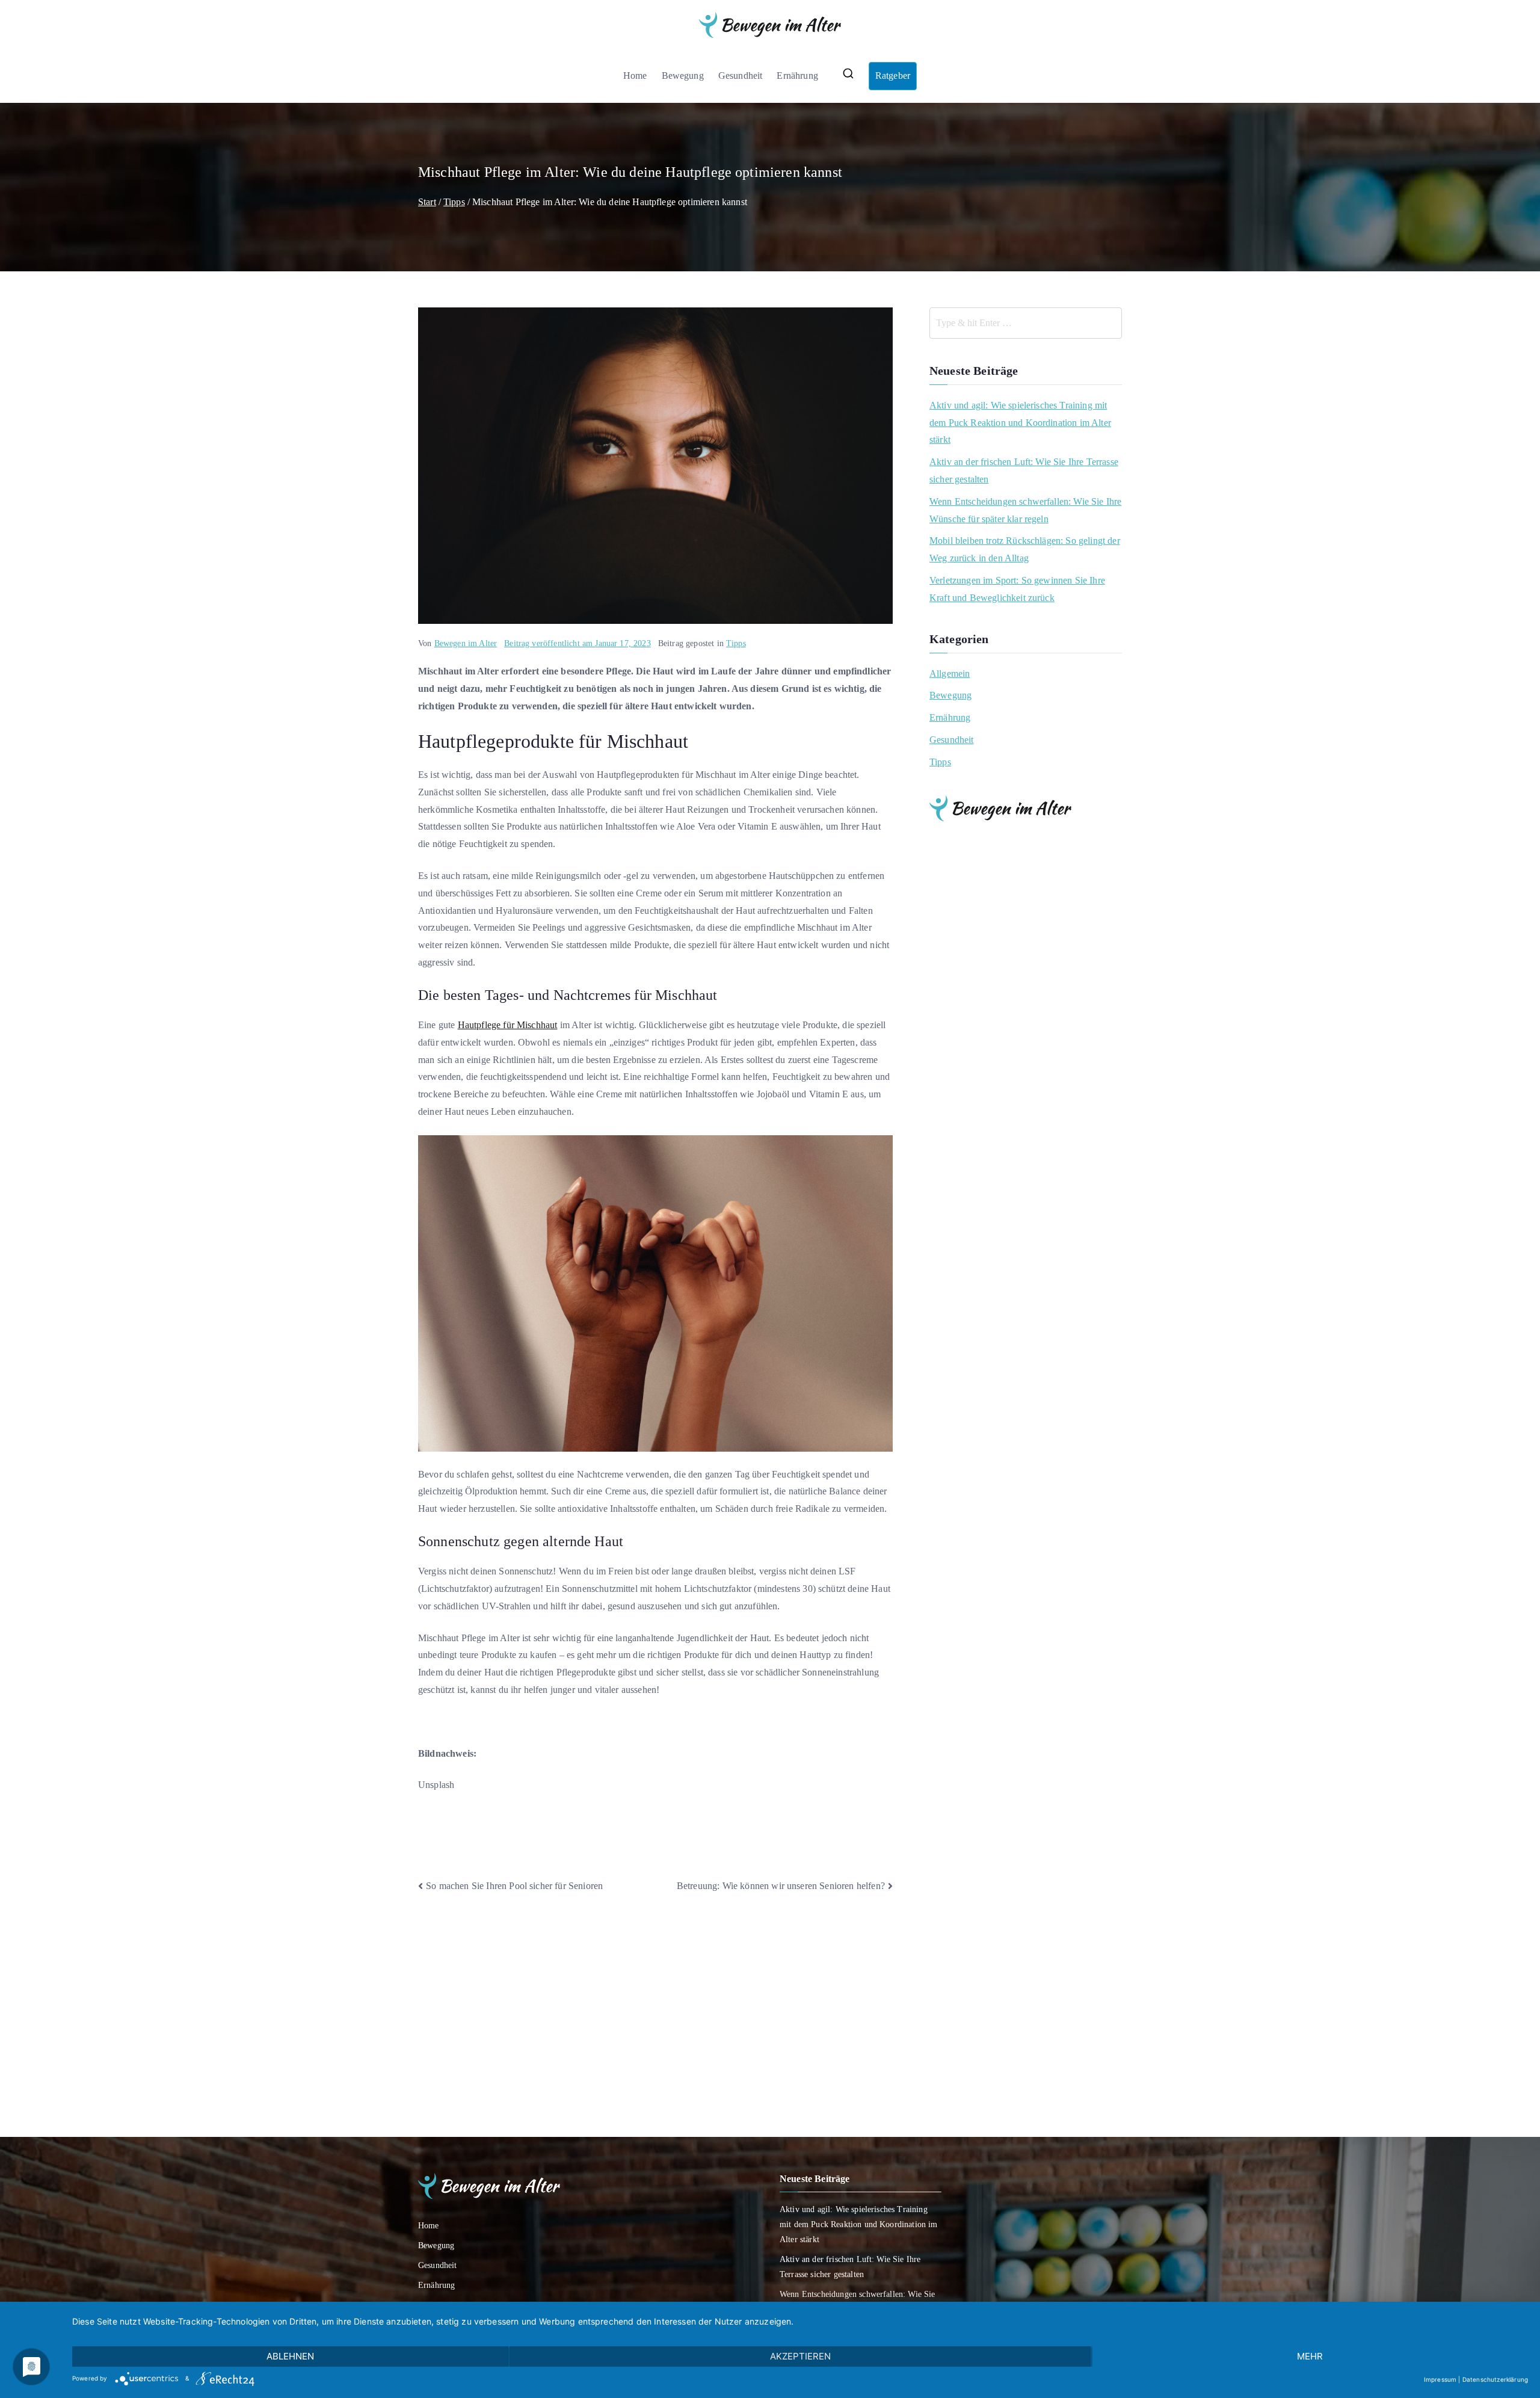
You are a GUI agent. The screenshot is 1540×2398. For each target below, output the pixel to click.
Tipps (736, 643)
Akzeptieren (800, 2356)
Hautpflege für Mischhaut (508, 1025)
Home (635, 76)
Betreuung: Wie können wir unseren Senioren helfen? (781, 1886)
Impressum (1440, 2379)
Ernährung (797, 76)
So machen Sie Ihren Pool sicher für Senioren (514, 1886)
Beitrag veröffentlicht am (577, 643)
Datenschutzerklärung (1495, 2379)
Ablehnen (290, 2356)
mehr (1310, 2356)
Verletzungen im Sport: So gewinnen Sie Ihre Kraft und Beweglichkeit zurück (1017, 589)
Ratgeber (893, 76)
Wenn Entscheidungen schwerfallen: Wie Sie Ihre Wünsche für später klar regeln (1025, 510)
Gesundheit (741, 76)
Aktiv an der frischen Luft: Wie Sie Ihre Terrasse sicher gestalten (1024, 470)
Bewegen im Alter (466, 643)
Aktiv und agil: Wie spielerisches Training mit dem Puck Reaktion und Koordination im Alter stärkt (1020, 423)
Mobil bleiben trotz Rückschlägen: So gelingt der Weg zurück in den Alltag (1025, 549)
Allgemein (950, 673)
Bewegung (683, 76)
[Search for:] (1026, 323)
